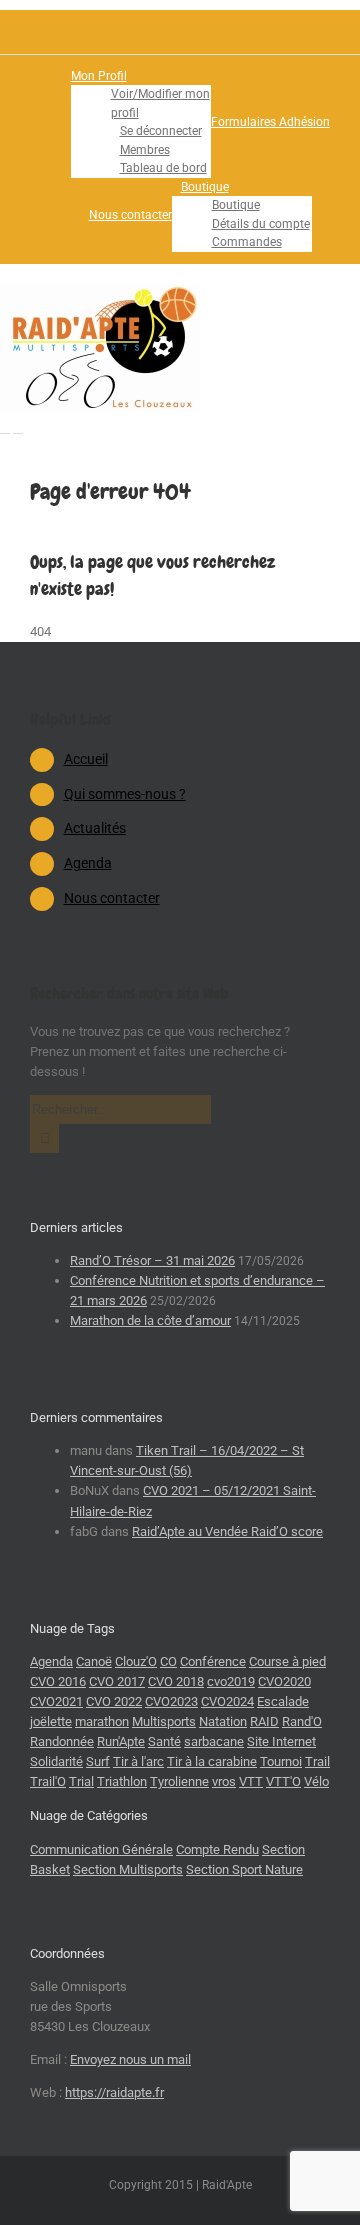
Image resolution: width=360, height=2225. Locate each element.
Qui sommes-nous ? (125, 794)
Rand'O (302, 1721)
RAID (264, 1721)
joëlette (51, 1721)
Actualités (95, 828)
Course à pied (287, 1661)
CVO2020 (284, 1681)
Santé (164, 1741)
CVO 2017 (117, 1681)
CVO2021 (56, 1701)
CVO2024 (227, 1701)
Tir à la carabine (212, 1761)
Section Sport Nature (244, 1869)
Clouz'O (136, 1661)
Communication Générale (101, 1849)
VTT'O (283, 1781)
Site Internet (281, 1741)
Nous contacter (112, 898)
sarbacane (214, 1741)
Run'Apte (121, 1741)
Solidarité (56, 1761)
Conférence (213, 1661)
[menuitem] (141, 122)
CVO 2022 (114, 1701)
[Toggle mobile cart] (18, 427)
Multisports (164, 1721)
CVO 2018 (176, 1681)
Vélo (316, 1781)
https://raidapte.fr (114, 2092)
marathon (102, 1721)
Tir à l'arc (138, 1761)
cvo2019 (231, 1681)
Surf (98, 1761)
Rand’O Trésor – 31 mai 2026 (152, 1260)
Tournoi (281, 1761)
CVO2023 (171, 1701)
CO (168, 1661)
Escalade (283, 1701)
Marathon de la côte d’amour (150, 1320)
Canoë (94, 1661)
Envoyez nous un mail (130, 2059)
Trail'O (48, 1781)
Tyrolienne (179, 1781)
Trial (81, 1781)
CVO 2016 (58, 1681)
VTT (251, 1781)
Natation (223, 1721)
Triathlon (122, 1781)
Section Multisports (128, 1869)
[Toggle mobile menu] (5, 427)
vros (224, 1781)
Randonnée (62, 1741)
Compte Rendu (217, 1849)
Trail (317, 1761)
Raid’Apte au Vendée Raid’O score (227, 1531)
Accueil (86, 759)
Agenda (88, 863)
